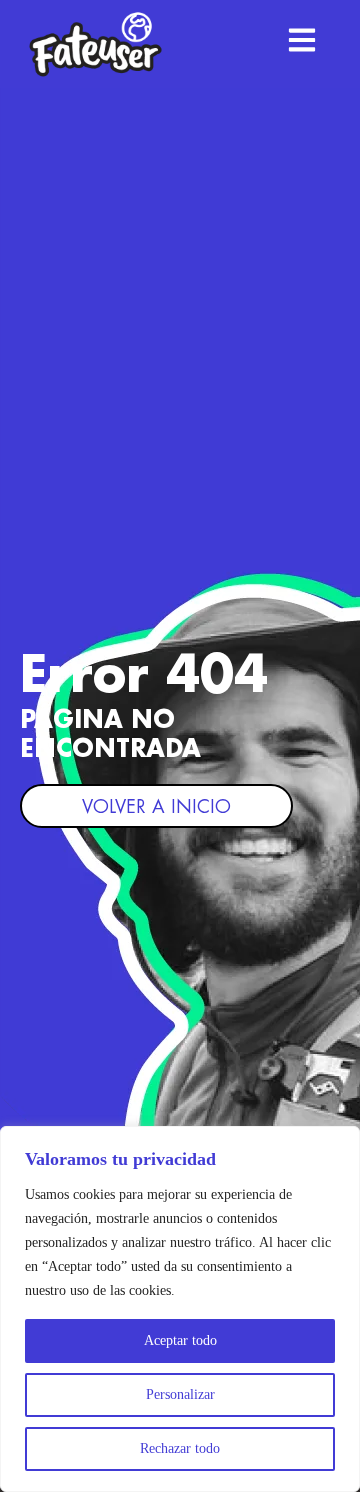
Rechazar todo (180, 1448)
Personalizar (180, 1394)
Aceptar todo (180, 1340)
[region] (180, 1309)
